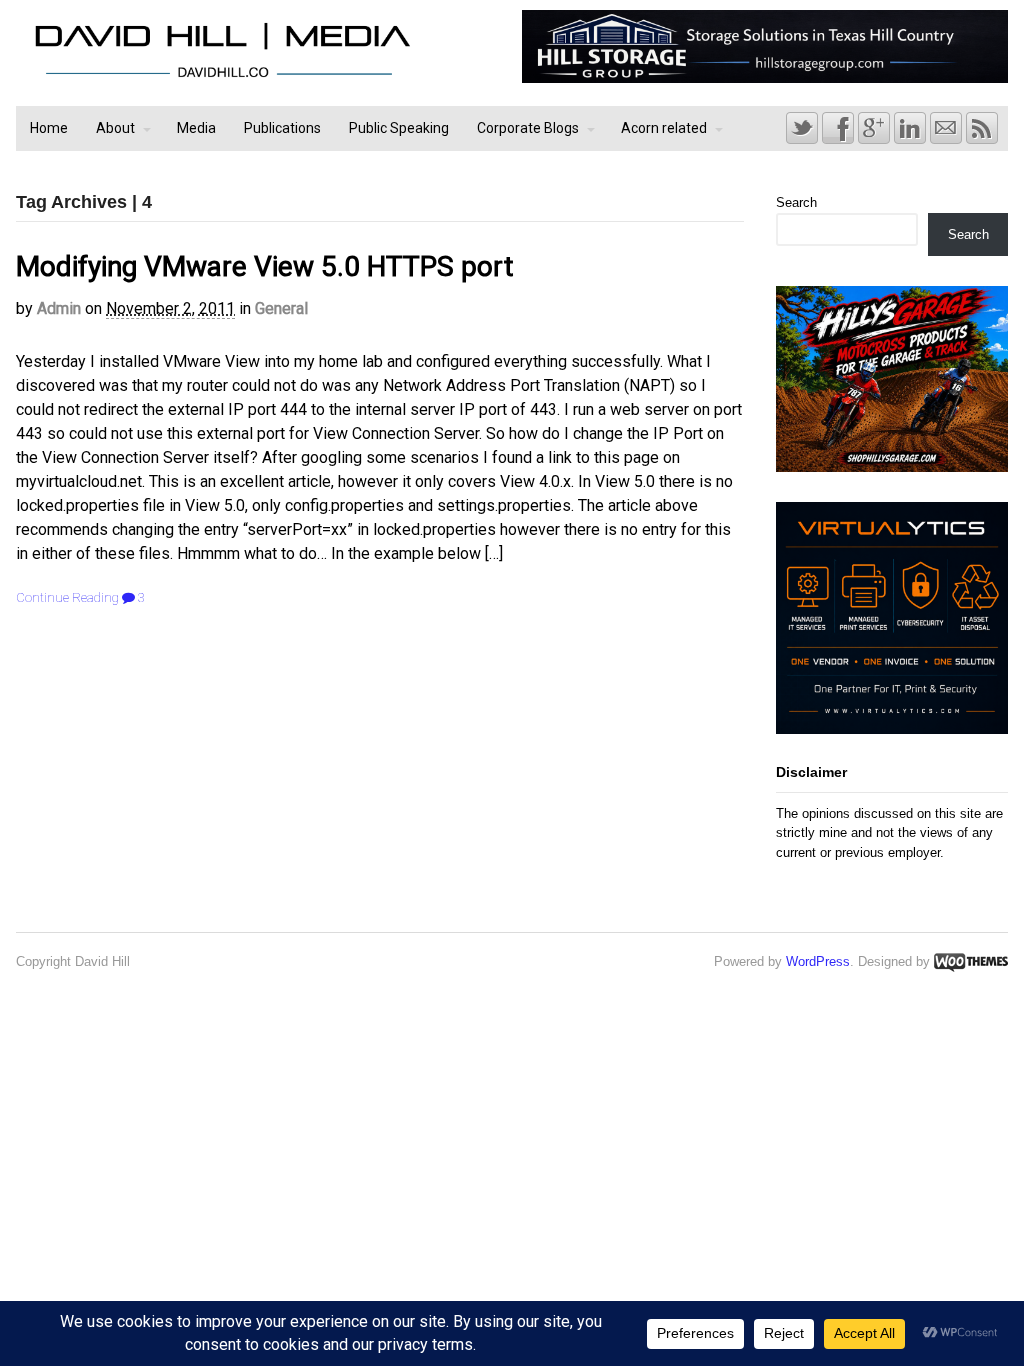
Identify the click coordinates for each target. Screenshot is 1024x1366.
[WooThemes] (971, 961)
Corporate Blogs (528, 128)
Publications (282, 128)
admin (59, 308)
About (115, 128)
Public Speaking (399, 128)
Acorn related (664, 128)
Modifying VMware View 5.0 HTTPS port (265, 266)
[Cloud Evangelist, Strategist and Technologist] (222, 77)
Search (796, 202)
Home (49, 128)
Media (196, 128)
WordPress (818, 961)
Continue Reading (67, 597)
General (281, 308)
